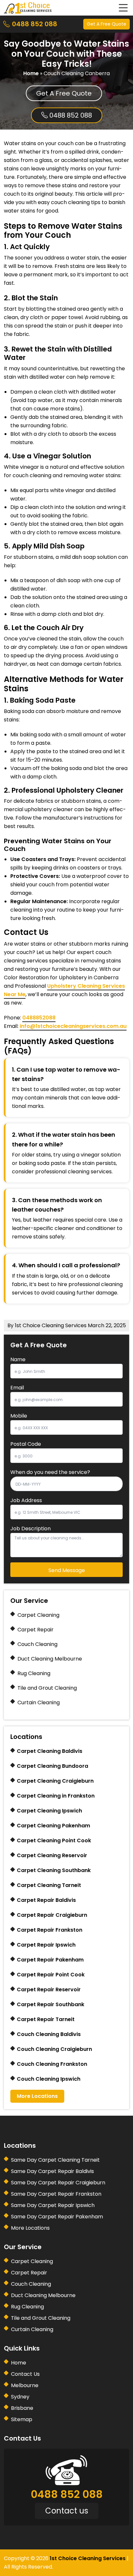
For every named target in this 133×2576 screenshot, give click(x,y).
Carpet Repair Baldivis (46, 1900)
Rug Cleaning (34, 1673)
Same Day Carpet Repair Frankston (56, 2194)
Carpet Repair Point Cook (51, 1975)
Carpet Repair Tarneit (46, 2019)
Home (31, 73)
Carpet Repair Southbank (51, 2004)
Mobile (19, 1416)
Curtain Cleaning (39, 1702)
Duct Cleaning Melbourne (50, 1659)
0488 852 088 (35, 24)
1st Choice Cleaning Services (88, 2558)
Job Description (31, 1529)
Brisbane (22, 2408)
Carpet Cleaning (38, 1615)
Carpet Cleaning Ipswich (49, 1811)
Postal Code (26, 1444)
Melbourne (25, 2385)
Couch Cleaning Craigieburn (54, 2049)
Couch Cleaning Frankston (52, 2064)
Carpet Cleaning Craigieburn (55, 1781)
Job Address (26, 1500)
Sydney (20, 2397)
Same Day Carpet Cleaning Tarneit (55, 2160)
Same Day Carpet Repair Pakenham (57, 2217)
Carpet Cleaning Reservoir (52, 1855)
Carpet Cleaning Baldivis (50, 1751)
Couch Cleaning (37, 1644)
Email (17, 1388)
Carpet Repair (36, 1630)
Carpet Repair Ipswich (46, 1945)
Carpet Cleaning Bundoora (52, 1766)
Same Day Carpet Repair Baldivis (52, 2171)
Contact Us (25, 2374)
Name (18, 1359)
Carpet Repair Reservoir (49, 1989)
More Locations (37, 2096)
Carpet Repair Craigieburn (52, 1915)
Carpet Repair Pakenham (50, 1960)
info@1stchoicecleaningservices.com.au (73, 1026)
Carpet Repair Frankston (50, 1930)
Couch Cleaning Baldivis (49, 2034)
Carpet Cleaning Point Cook (54, 1840)
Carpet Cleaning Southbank (54, 1870)
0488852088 (39, 1018)
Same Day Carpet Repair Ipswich (53, 2205)
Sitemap (22, 2419)
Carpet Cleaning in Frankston (56, 1796)
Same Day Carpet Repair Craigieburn (58, 2183)
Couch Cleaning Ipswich (49, 2079)
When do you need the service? (50, 1472)
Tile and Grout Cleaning (47, 1688)
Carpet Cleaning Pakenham (53, 1826)
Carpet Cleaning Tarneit (49, 1885)
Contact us (67, 2511)
